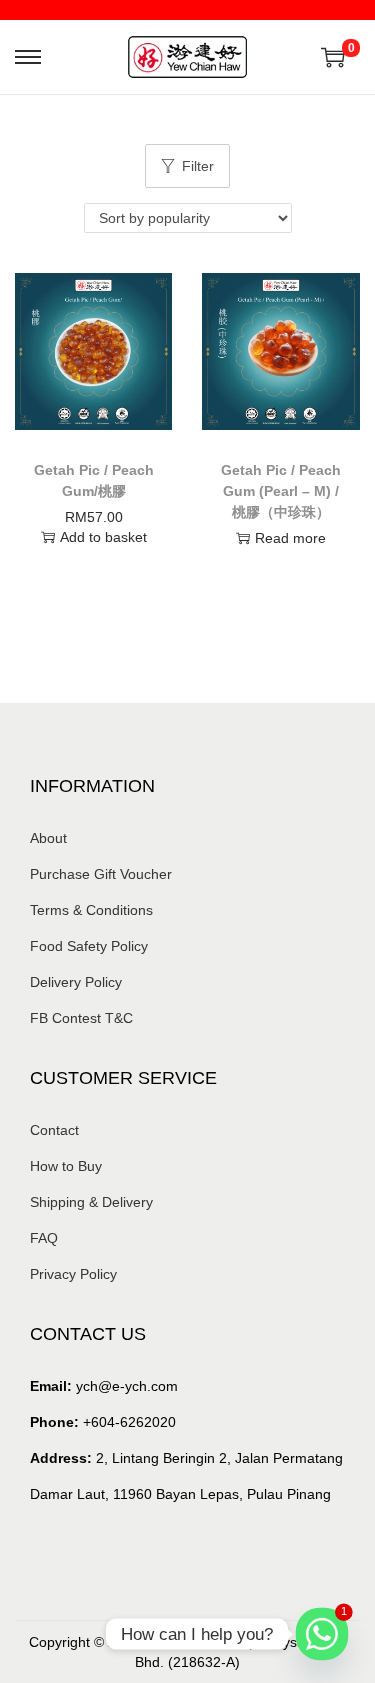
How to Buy (66, 1166)
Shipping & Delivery (91, 1202)
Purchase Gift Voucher (101, 874)
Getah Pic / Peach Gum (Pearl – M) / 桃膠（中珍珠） (281, 491)
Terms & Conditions (91, 910)
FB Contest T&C (81, 1018)
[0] (333, 57)
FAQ (44, 1238)
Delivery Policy (76, 982)
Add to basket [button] (103, 537)
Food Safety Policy (89, 946)
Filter (198, 166)
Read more (290, 538)
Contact (54, 1130)
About (48, 838)
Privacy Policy (73, 1274)
